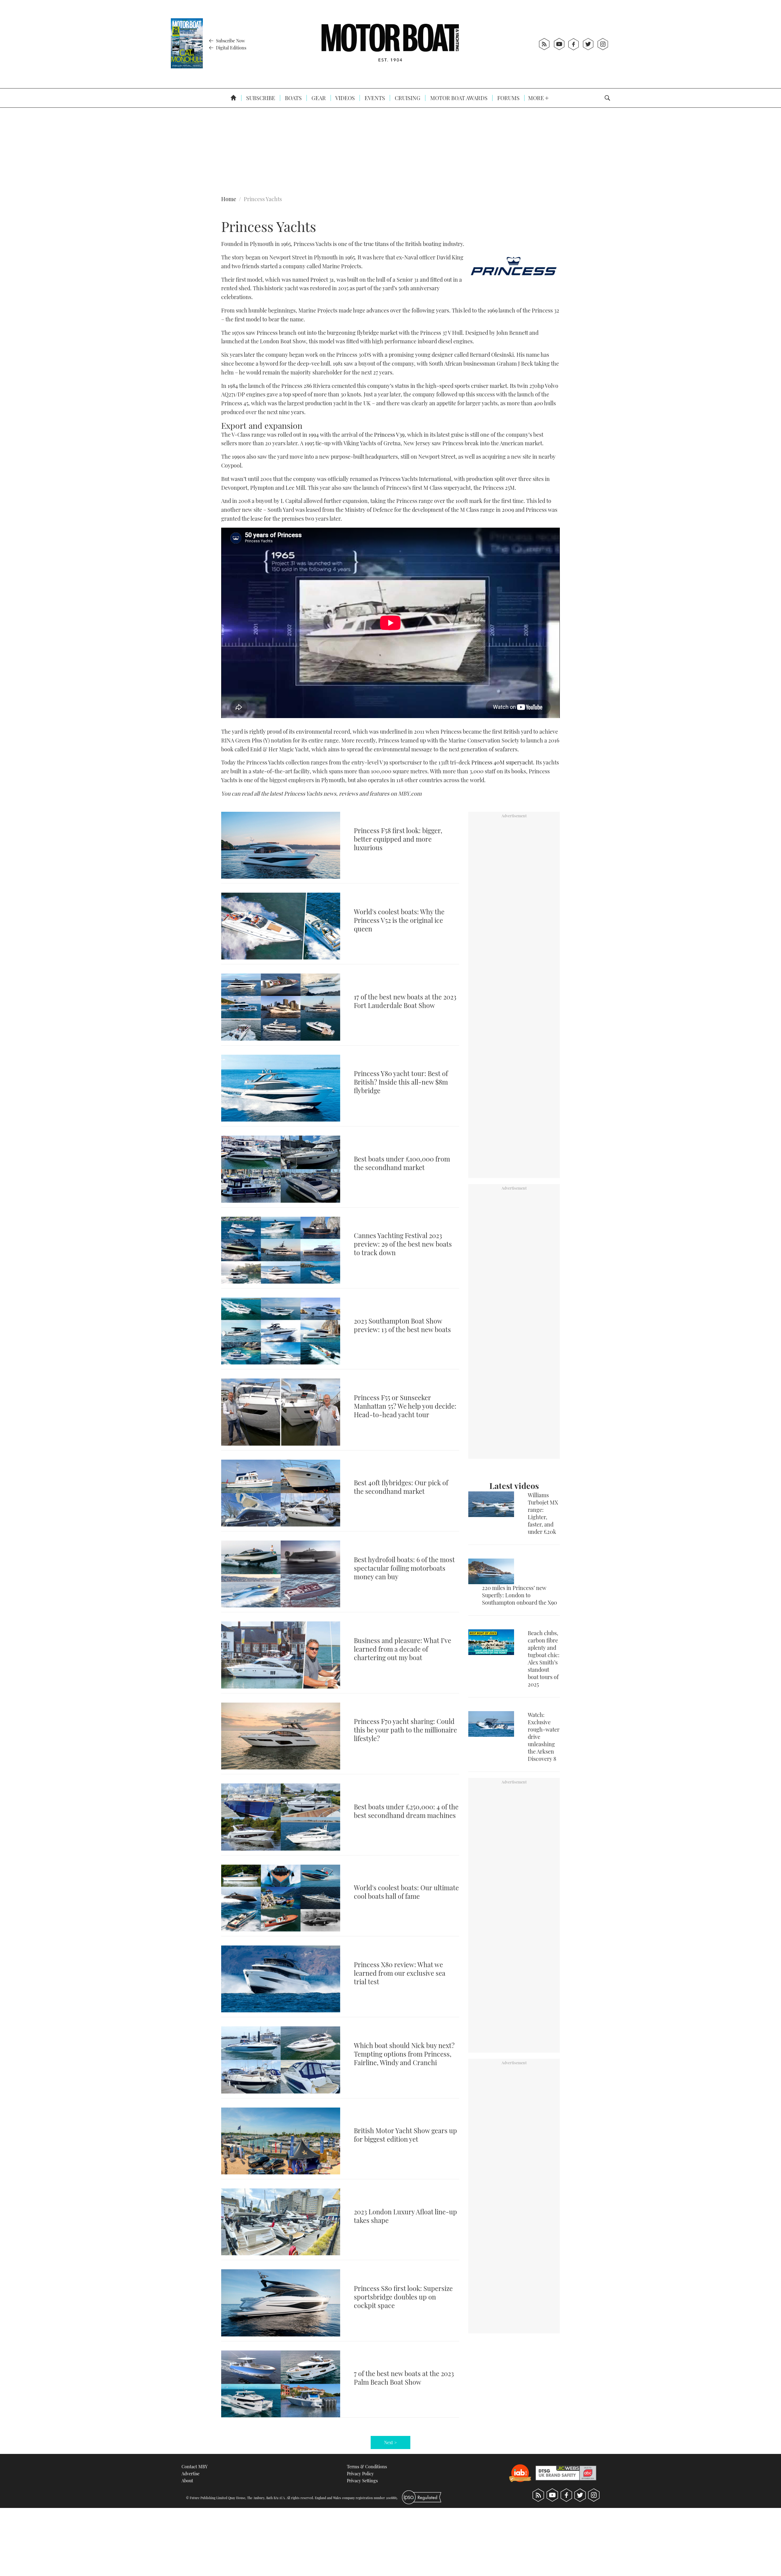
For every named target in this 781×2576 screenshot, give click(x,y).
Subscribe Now (230, 41)
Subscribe (260, 98)
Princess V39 (389, 435)
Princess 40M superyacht (502, 762)
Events (374, 98)
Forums (508, 98)
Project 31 (322, 280)
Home (229, 199)
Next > (390, 2442)
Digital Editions (230, 48)
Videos (345, 98)
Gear (318, 98)
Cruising (407, 98)
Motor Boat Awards (458, 98)
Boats (293, 98)
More (537, 98)
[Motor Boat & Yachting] (390, 44)
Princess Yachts (263, 199)
